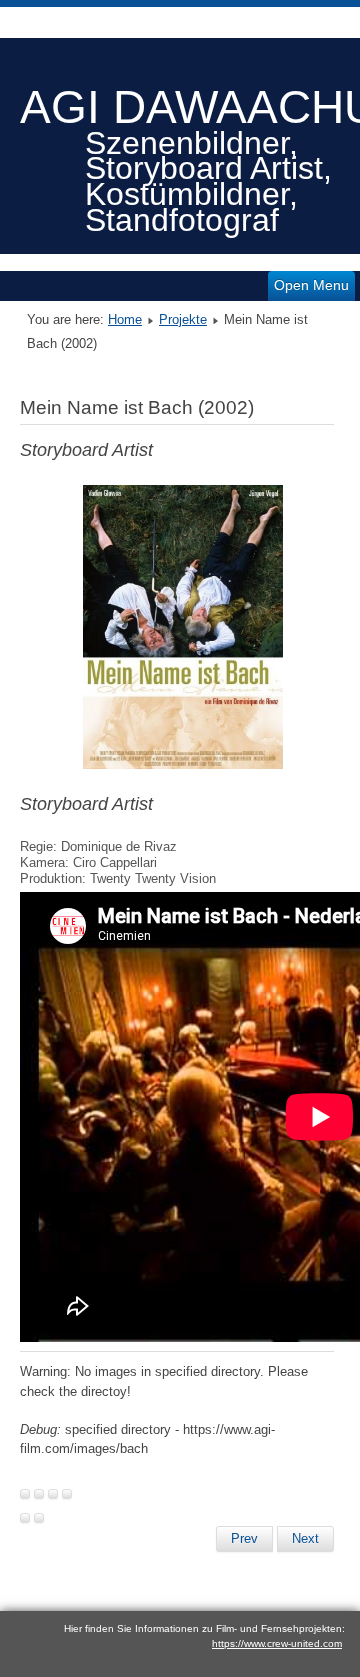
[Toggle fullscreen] (53, 1494)
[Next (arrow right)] (39, 1518)
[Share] (39, 1494)
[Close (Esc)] (25, 1494)
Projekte (183, 319)
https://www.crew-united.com (277, 1643)
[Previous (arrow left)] (25, 1518)
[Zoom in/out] (67, 1494)
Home (125, 319)
